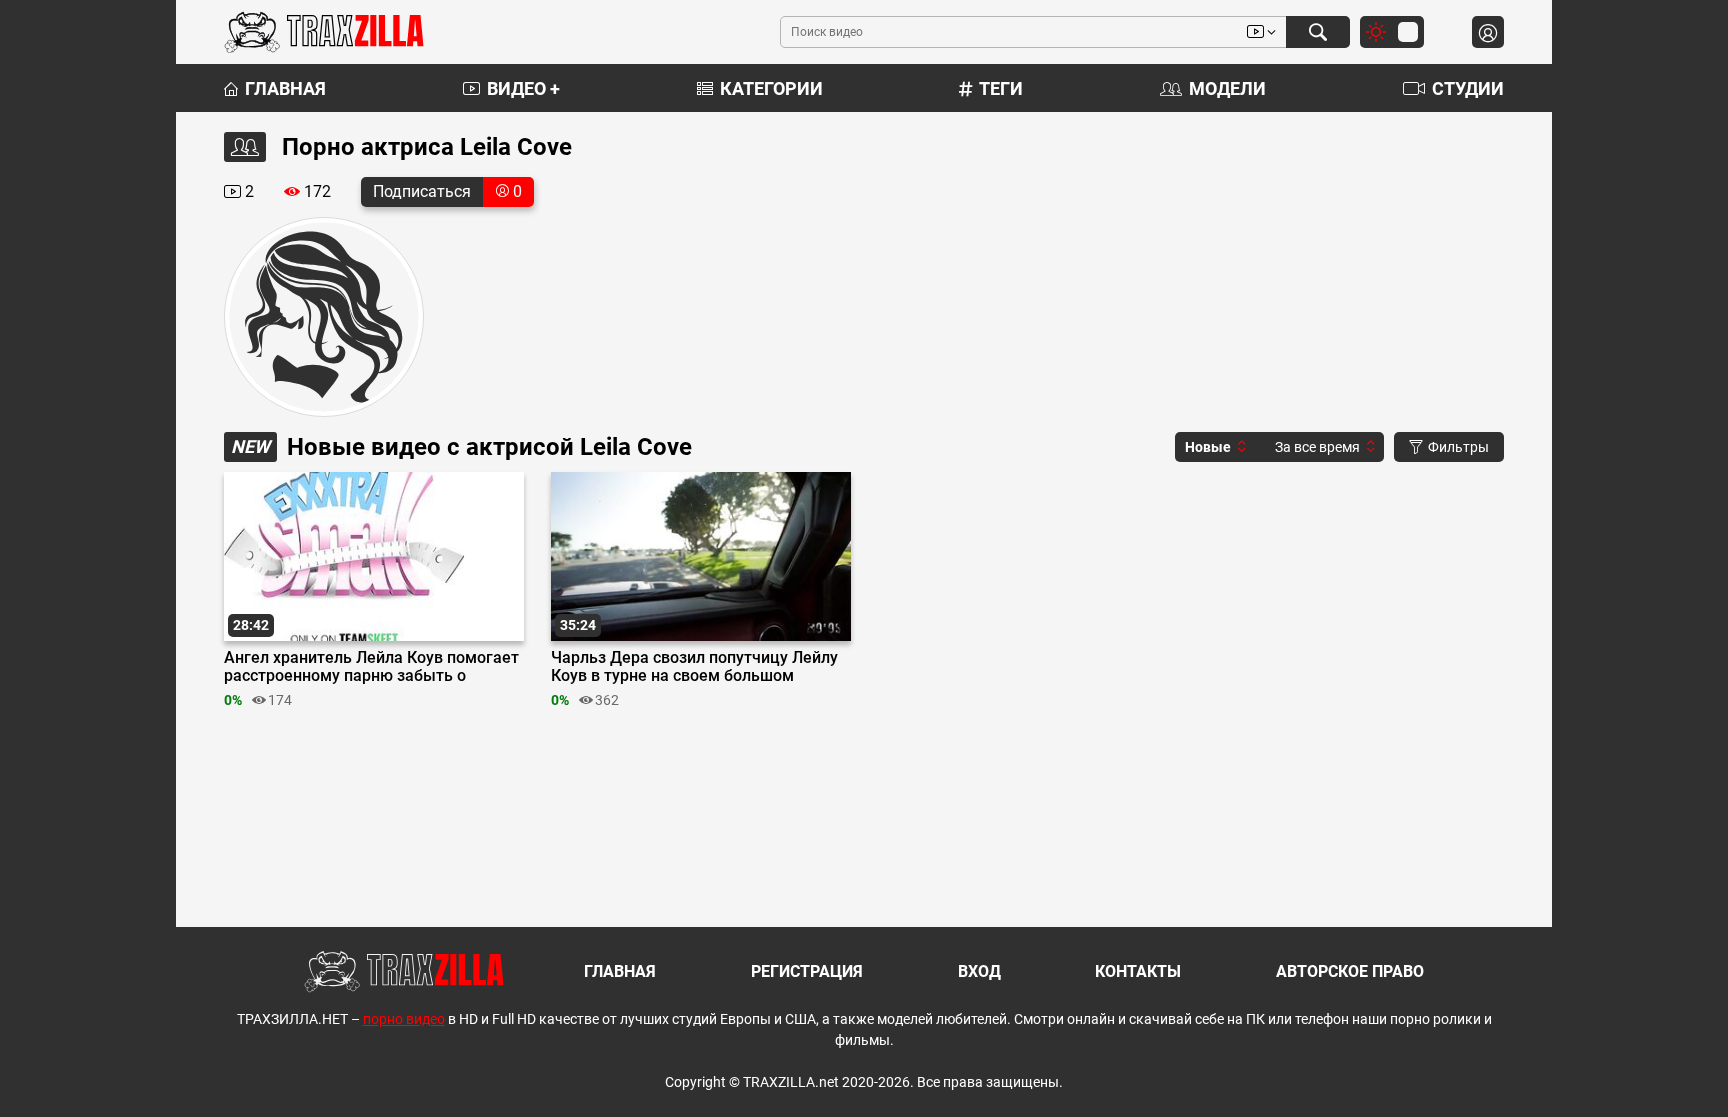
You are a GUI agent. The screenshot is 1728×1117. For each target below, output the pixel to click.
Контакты (1138, 971)
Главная (285, 88)
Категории (771, 88)
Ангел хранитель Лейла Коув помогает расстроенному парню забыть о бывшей (371, 667)
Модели (1227, 88)
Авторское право (1350, 971)
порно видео (404, 1019)
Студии (1468, 88)
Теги (1001, 88)
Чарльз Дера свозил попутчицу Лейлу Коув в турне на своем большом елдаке (694, 667)
